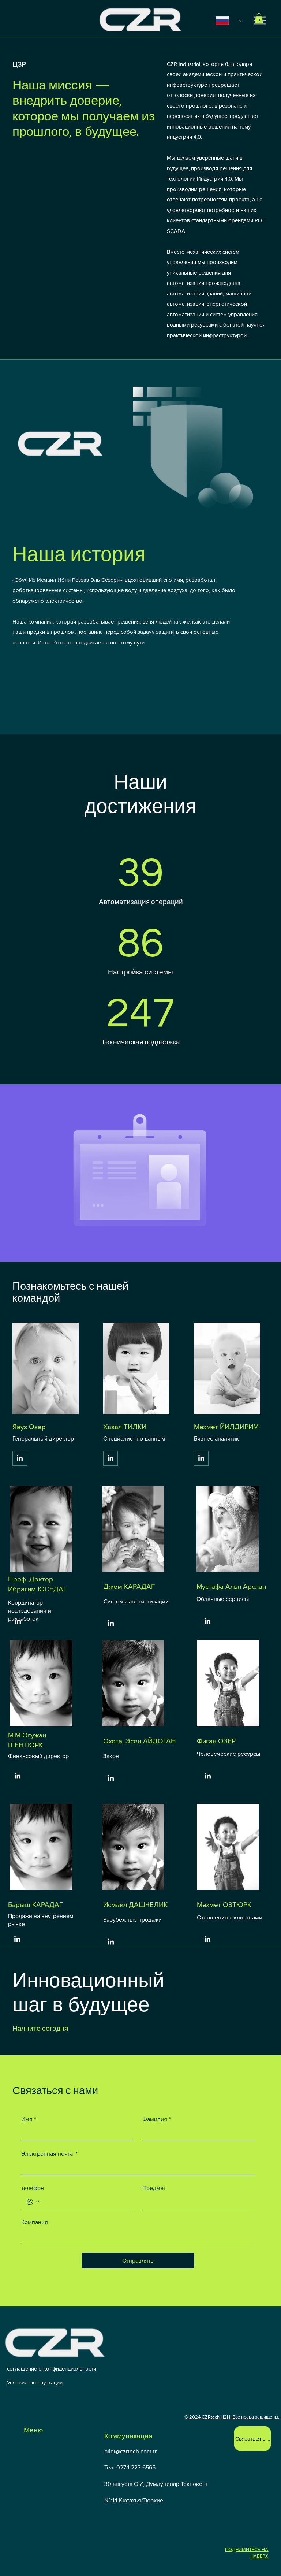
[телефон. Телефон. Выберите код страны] (33, 2202)
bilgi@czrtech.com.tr (130, 2451)
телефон (33, 2188)
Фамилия (156, 2119)
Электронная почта (49, 2154)
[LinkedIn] (20, 1458)
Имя (29, 2119)
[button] (259, 18)
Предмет (154, 2188)
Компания (35, 2222)
